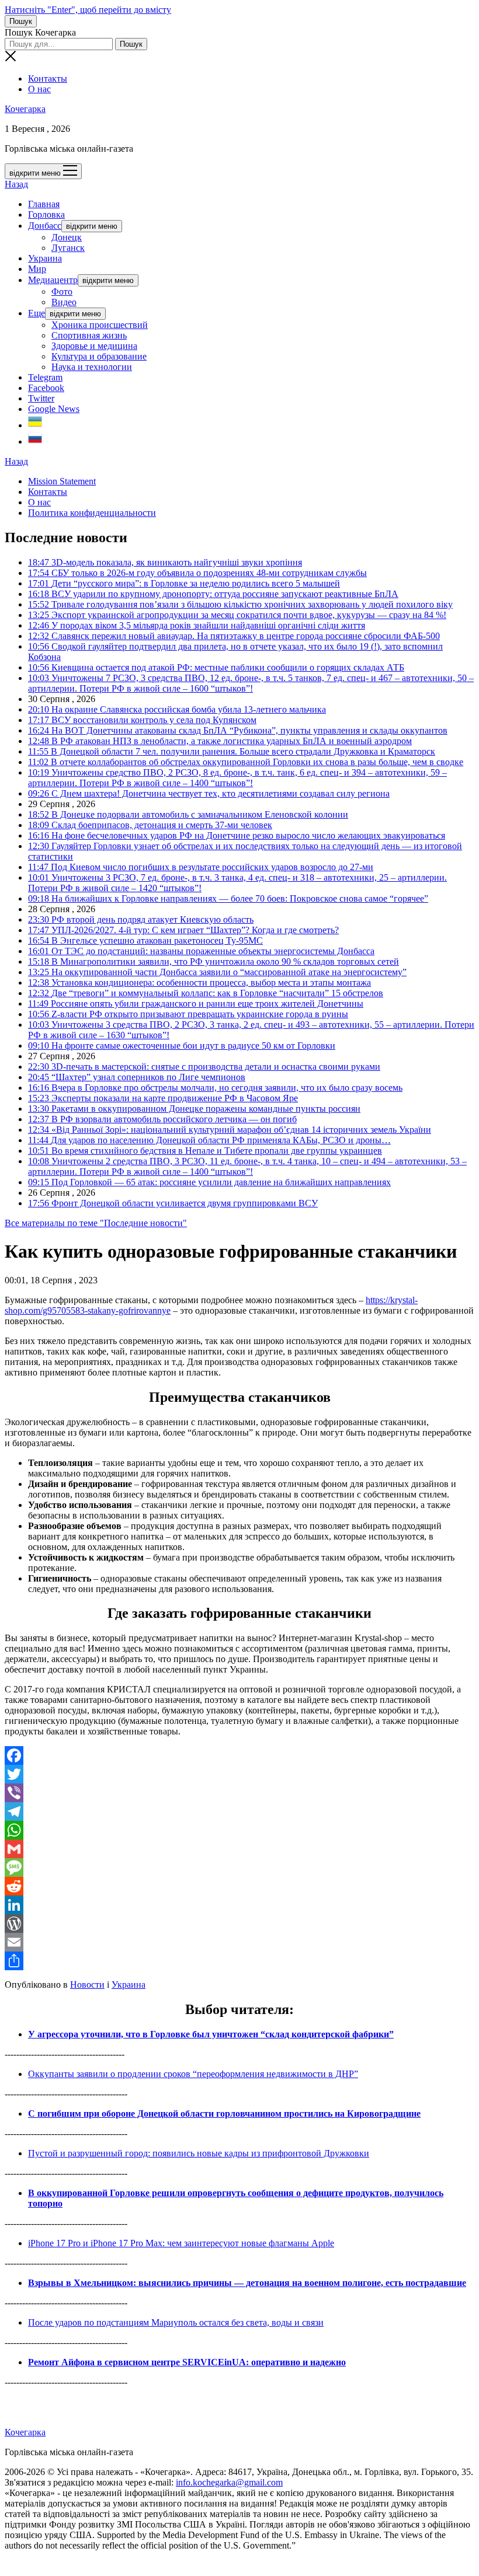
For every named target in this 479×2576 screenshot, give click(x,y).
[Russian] (35, 441)
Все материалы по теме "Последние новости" (96, 1223)
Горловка (46, 214)
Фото (62, 292)
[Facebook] (239, 1755)
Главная (44, 204)
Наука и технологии (92, 367)
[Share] (239, 1961)
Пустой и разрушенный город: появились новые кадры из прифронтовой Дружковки (199, 2153)
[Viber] (239, 1793)
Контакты (48, 78)
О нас (39, 89)
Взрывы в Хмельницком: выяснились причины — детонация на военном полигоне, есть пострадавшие (247, 2283)
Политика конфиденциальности (92, 513)
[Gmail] (239, 1849)
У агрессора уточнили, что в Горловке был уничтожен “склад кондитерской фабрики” (211, 2034)
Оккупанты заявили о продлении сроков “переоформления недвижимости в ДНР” (193, 2074)
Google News (54, 409)
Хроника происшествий (100, 325)
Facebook (46, 388)
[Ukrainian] (35, 425)
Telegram (45, 377)
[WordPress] (239, 1924)
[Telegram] (239, 1811)
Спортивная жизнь (89, 335)
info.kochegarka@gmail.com (229, 2482)
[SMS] (239, 1868)
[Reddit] (239, 1886)
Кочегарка (25, 109)
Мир (37, 269)
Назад (16, 184)
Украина (45, 258)
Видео (64, 302)
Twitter (41, 398)
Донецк (67, 237)
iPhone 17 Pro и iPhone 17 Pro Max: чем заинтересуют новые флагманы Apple (181, 2243)
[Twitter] (239, 1774)
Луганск (68, 248)
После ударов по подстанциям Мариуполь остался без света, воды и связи (176, 2322)
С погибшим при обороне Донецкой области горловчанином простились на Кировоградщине (224, 2113)
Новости (87, 1985)
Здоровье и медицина (94, 346)
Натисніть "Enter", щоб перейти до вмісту (88, 10)
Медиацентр (53, 280)
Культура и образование (99, 356)
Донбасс (45, 226)
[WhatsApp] (239, 1830)
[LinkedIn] (239, 1905)
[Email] (239, 1942)
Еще (37, 313)
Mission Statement (62, 481)
